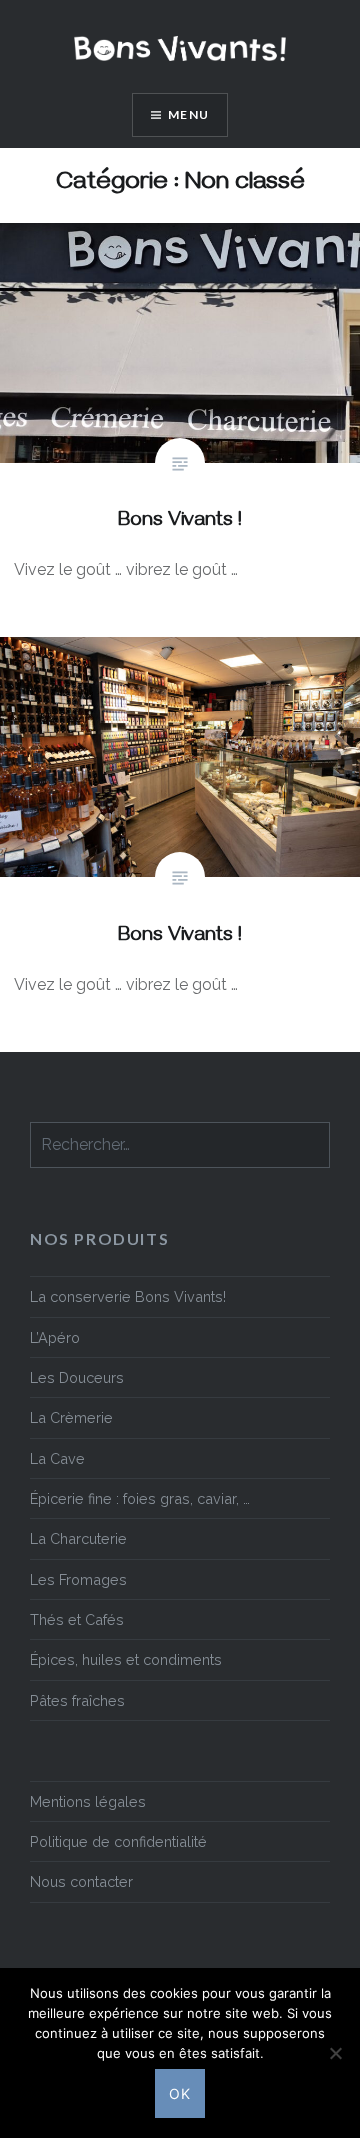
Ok (180, 2093)
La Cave (57, 1458)
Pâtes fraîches (77, 1700)
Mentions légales (88, 1801)
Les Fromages (78, 1579)
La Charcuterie (78, 1538)
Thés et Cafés (77, 1619)
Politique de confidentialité (118, 1841)
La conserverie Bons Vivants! (128, 1296)
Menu (188, 114)
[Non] (335, 2053)
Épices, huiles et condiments (126, 1659)
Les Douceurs (77, 1377)
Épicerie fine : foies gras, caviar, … (140, 1498)
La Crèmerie (71, 1417)
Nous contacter (81, 1881)
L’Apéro (55, 1337)
